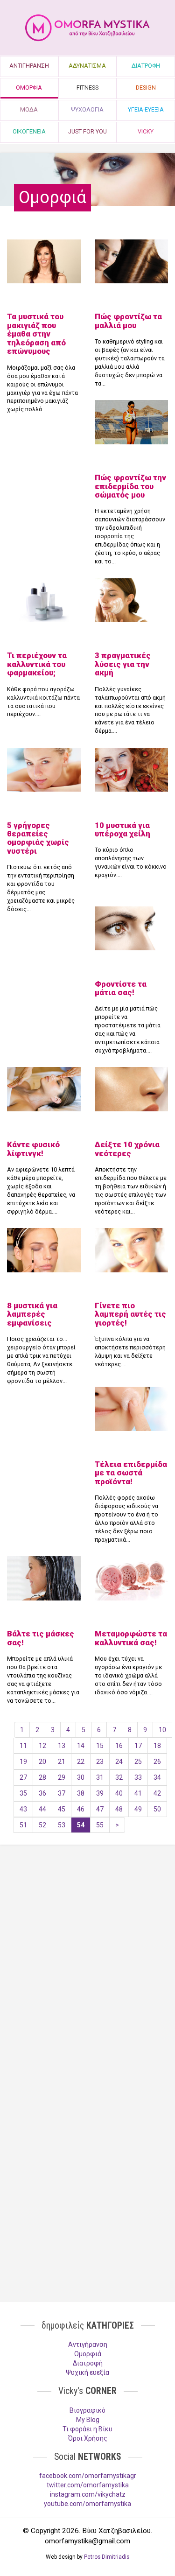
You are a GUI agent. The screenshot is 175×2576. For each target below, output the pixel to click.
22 (81, 1762)
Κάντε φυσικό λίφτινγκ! (33, 1149)
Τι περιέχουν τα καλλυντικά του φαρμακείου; (37, 664)
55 (100, 1825)
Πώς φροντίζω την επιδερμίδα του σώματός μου (130, 486)
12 (42, 1746)
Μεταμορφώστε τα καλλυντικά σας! (131, 1638)
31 (100, 1777)
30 (81, 1777)
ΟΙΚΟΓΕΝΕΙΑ (29, 131)
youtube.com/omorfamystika (87, 2504)
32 (119, 1777)
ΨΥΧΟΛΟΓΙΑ (87, 109)
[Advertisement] (87, 1953)
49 (138, 1809)
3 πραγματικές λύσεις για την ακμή (123, 664)
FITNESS (87, 88)
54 (81, 1825)
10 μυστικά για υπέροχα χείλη (122, 829)
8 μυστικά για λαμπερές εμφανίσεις (32, 1314)
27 (23, 1777)
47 (100, 1809)
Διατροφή (88, 2363)
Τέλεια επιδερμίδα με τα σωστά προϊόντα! (131, 1473)
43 (23, 1809)
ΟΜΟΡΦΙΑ (29, 88)
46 (81, 1809)
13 (62, 1746)
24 (119, 1762)
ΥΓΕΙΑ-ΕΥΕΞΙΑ (146, 109)
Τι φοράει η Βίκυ (87, 2429)
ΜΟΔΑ (29, 109)
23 (100, 1762)
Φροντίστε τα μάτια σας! (121, 988)
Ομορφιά (88, 2354)
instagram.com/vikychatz (88, 2494)
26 (157, 1762)
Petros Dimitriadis (107, 2557)
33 (138, 1777)
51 (23, 1825)
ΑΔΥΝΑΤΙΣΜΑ (87, 66)
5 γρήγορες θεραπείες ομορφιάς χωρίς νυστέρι (38, 838)
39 (100, 1793)
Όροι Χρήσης (88, 2438)
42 (157, 1793)
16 (119, 1746)
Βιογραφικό (87, 2410)
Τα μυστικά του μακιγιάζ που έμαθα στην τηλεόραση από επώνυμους (36, 334)
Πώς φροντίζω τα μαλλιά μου (128, 321)
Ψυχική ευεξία (87, 2372)
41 (138, 1793)
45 (62, 1809)
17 (138, 1746)
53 (62, 1825)
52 (42, 1825)
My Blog (88, 2420)
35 (23, 1793)
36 (42, 1793)
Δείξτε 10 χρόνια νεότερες (127, 1149)
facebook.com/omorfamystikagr (88, 2476)
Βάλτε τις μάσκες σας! (41, 1638)
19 (23, 1762)
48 (119, 1809)
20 (42, 1762)
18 (157, 1746)
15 (100, 1746)
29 (62, 1777)
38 (81, 1793)
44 (42, 1809)
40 (119, 1793)
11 (23, 1746)
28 (42, 1777)
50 (157, 1809)
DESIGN (146, 88)
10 (162, 1730)
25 (138, 1762)
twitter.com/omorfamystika (88, 2485)
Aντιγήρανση (88, 2344)
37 (62, 1793)
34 (157, 1777)
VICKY (146, 131)
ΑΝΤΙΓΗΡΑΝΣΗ (29, 66)
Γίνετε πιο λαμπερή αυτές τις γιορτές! (130, 1314)
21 (62, 1762)
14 (81, 1746)
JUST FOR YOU (87, 131)
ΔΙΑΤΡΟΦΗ (146, 66)
